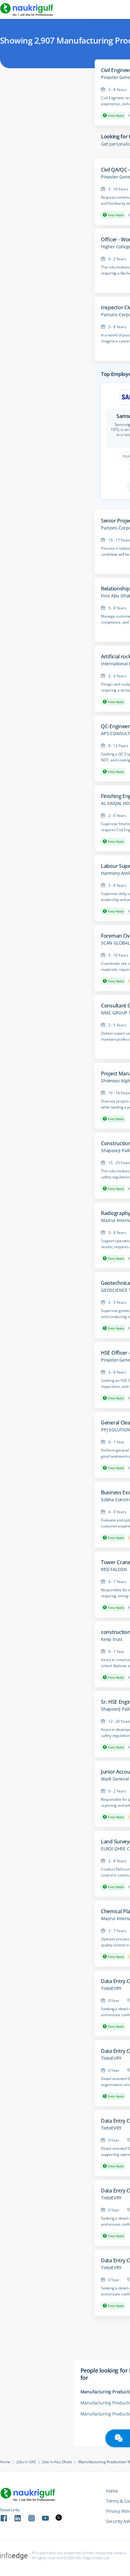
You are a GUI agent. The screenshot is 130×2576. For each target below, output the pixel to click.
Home (5, 2462)
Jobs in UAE (26, 2462)
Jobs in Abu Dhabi (57, 2462)
